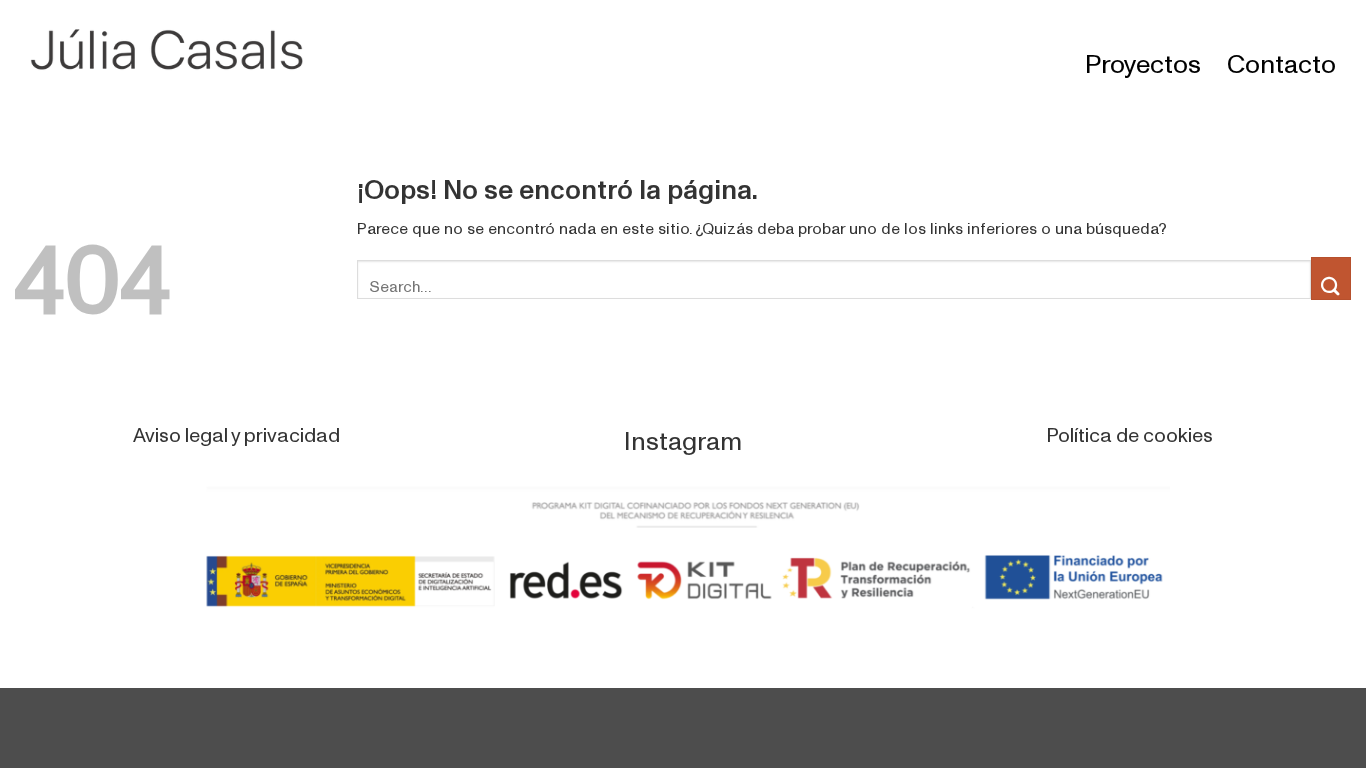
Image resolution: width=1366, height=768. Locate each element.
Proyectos (1143, 52)
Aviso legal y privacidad (236, 426)
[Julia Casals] (180, 50)
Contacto (1281, 52)
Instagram (683, 429)
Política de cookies (1129, 426)
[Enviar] (1331, 278)
